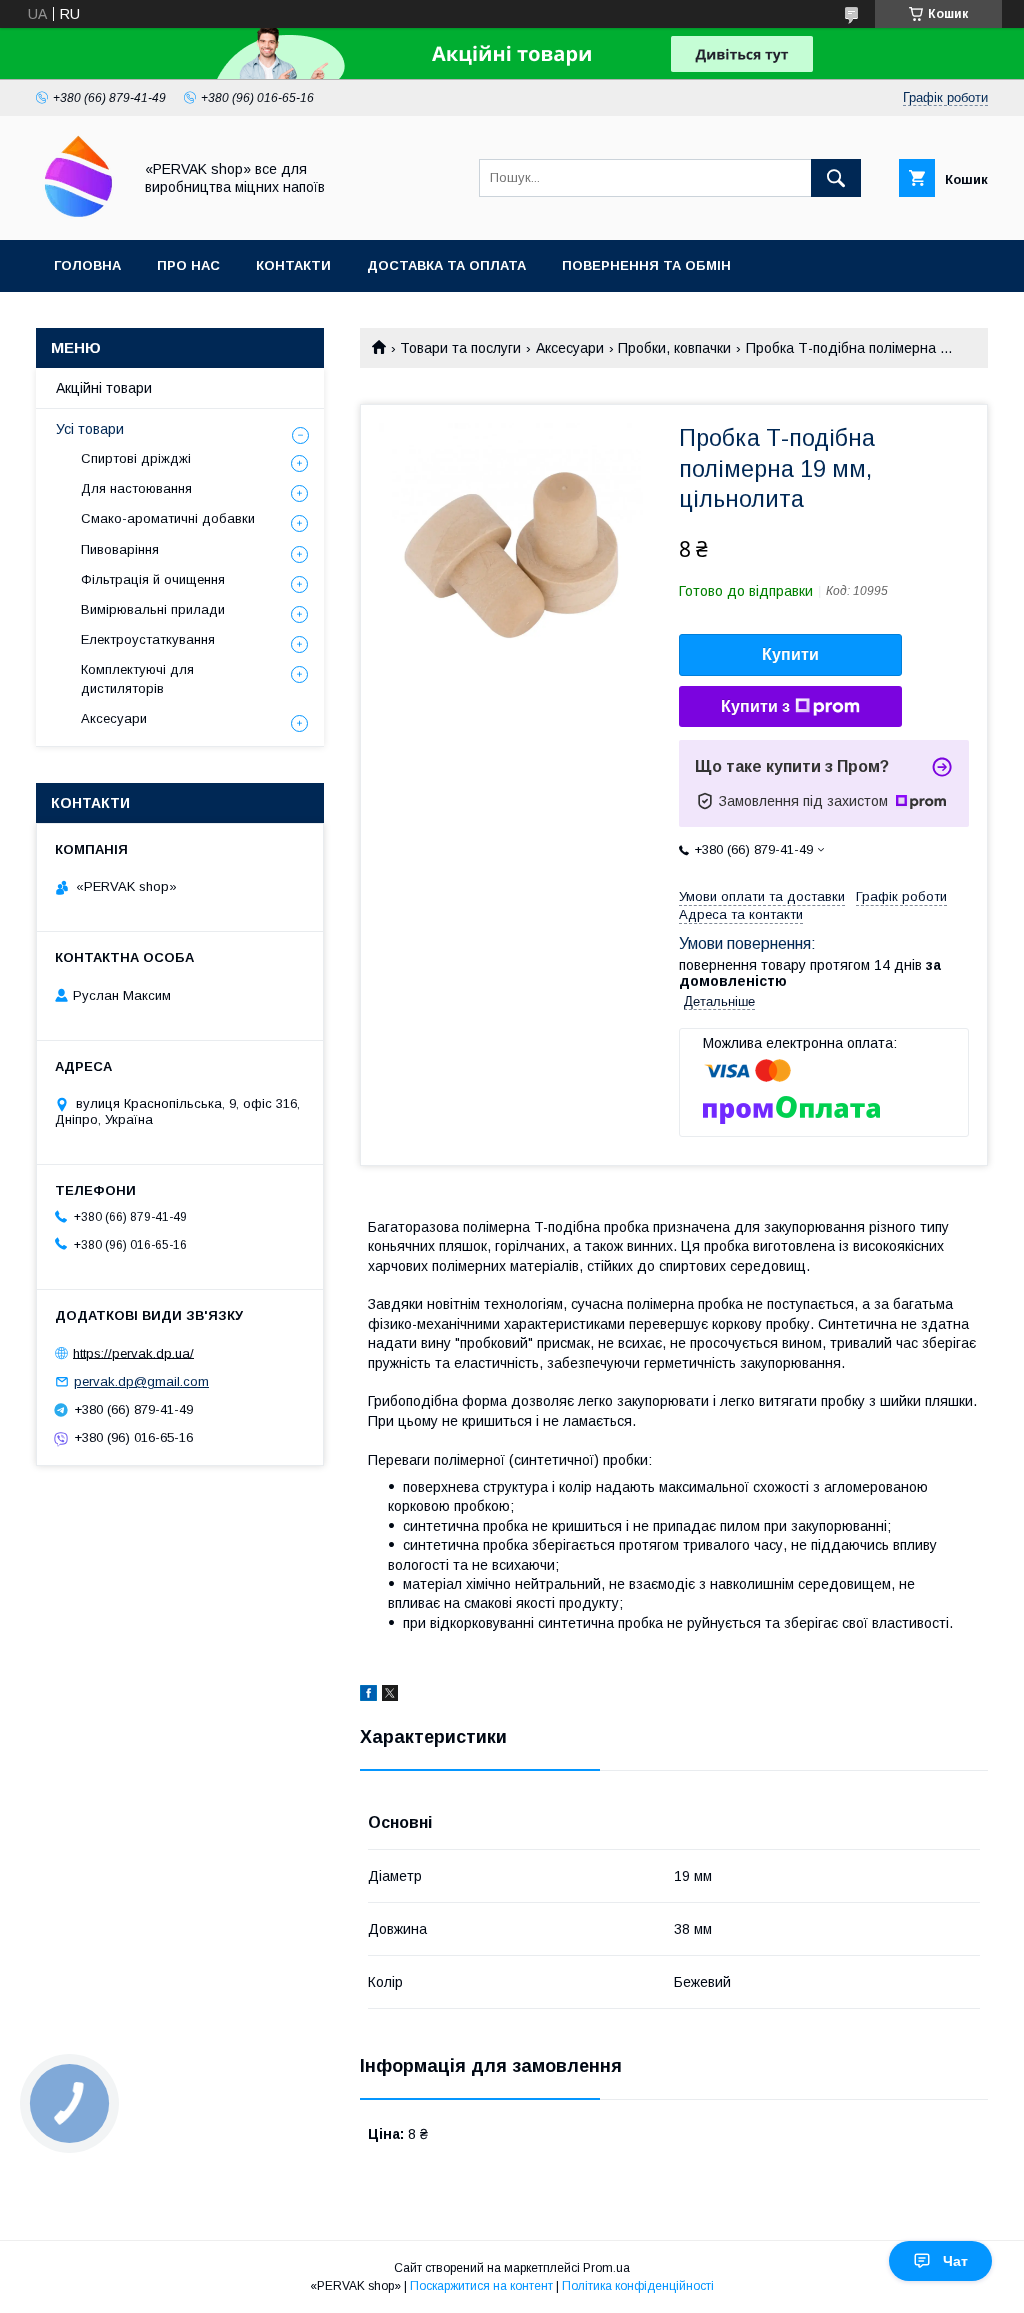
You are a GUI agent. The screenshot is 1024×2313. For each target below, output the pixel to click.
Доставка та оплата (446, 265)
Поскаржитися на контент (481, 2286)
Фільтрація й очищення (153, 579)
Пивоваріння (120, 549)
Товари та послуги (460, 348)
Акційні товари (104, 388)
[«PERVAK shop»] (78, 214)
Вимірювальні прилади (153, 609)
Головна (87, 265)
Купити (790, 654)
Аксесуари (570, 348)
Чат (955, 2261)
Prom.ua (606, 2268)
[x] (390, 1696)
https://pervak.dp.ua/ (133, 1352)
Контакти (293, 265)
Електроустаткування (148, 639)
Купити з (755, 706)
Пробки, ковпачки (674, 348)
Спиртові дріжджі (136, 458)
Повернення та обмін (646, 265)
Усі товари (90, 429)
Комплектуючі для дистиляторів (137, 678)
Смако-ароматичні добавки (168, 518)
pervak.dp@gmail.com (141, 1381)
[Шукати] (836, 178)
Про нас (188, 265)
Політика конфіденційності (638, 2286)
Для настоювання (136, 488)
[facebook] (368, 1696)
